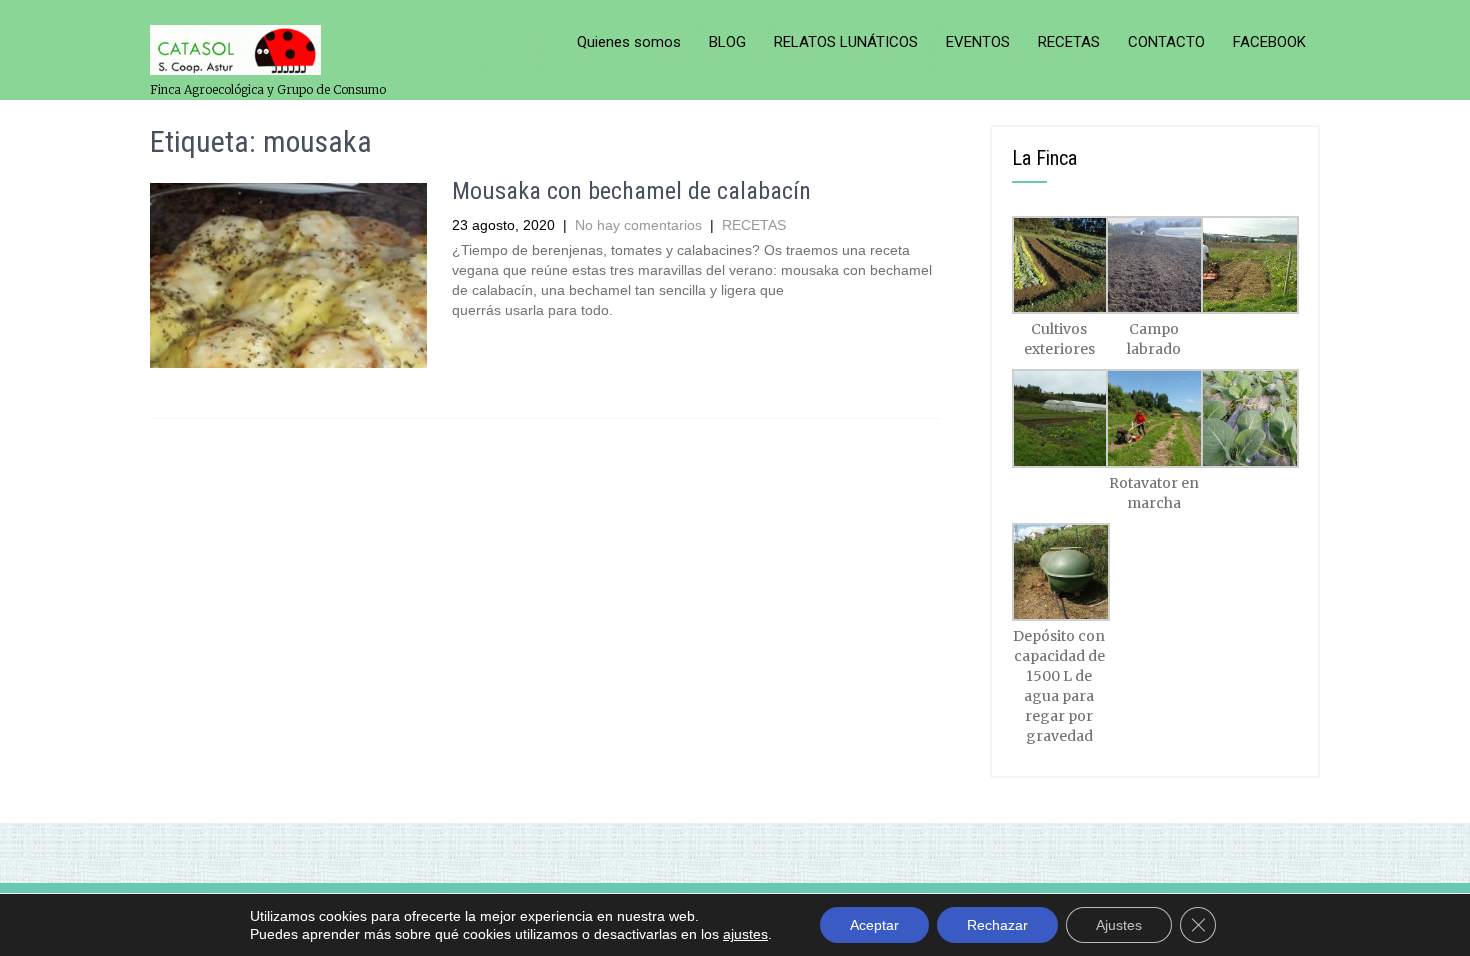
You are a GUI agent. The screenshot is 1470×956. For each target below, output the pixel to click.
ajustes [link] (745, 934)
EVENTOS (978, 42)
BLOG (727, 42)
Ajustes (1119, 925)
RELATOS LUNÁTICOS (846, 42)
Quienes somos (629, 42)
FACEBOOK (1269, 42)
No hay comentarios (638, 225)
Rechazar (997, 925)
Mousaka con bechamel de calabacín (631, 191)
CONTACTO (1166, 42)
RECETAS (1069, 42)
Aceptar (874, 925)
